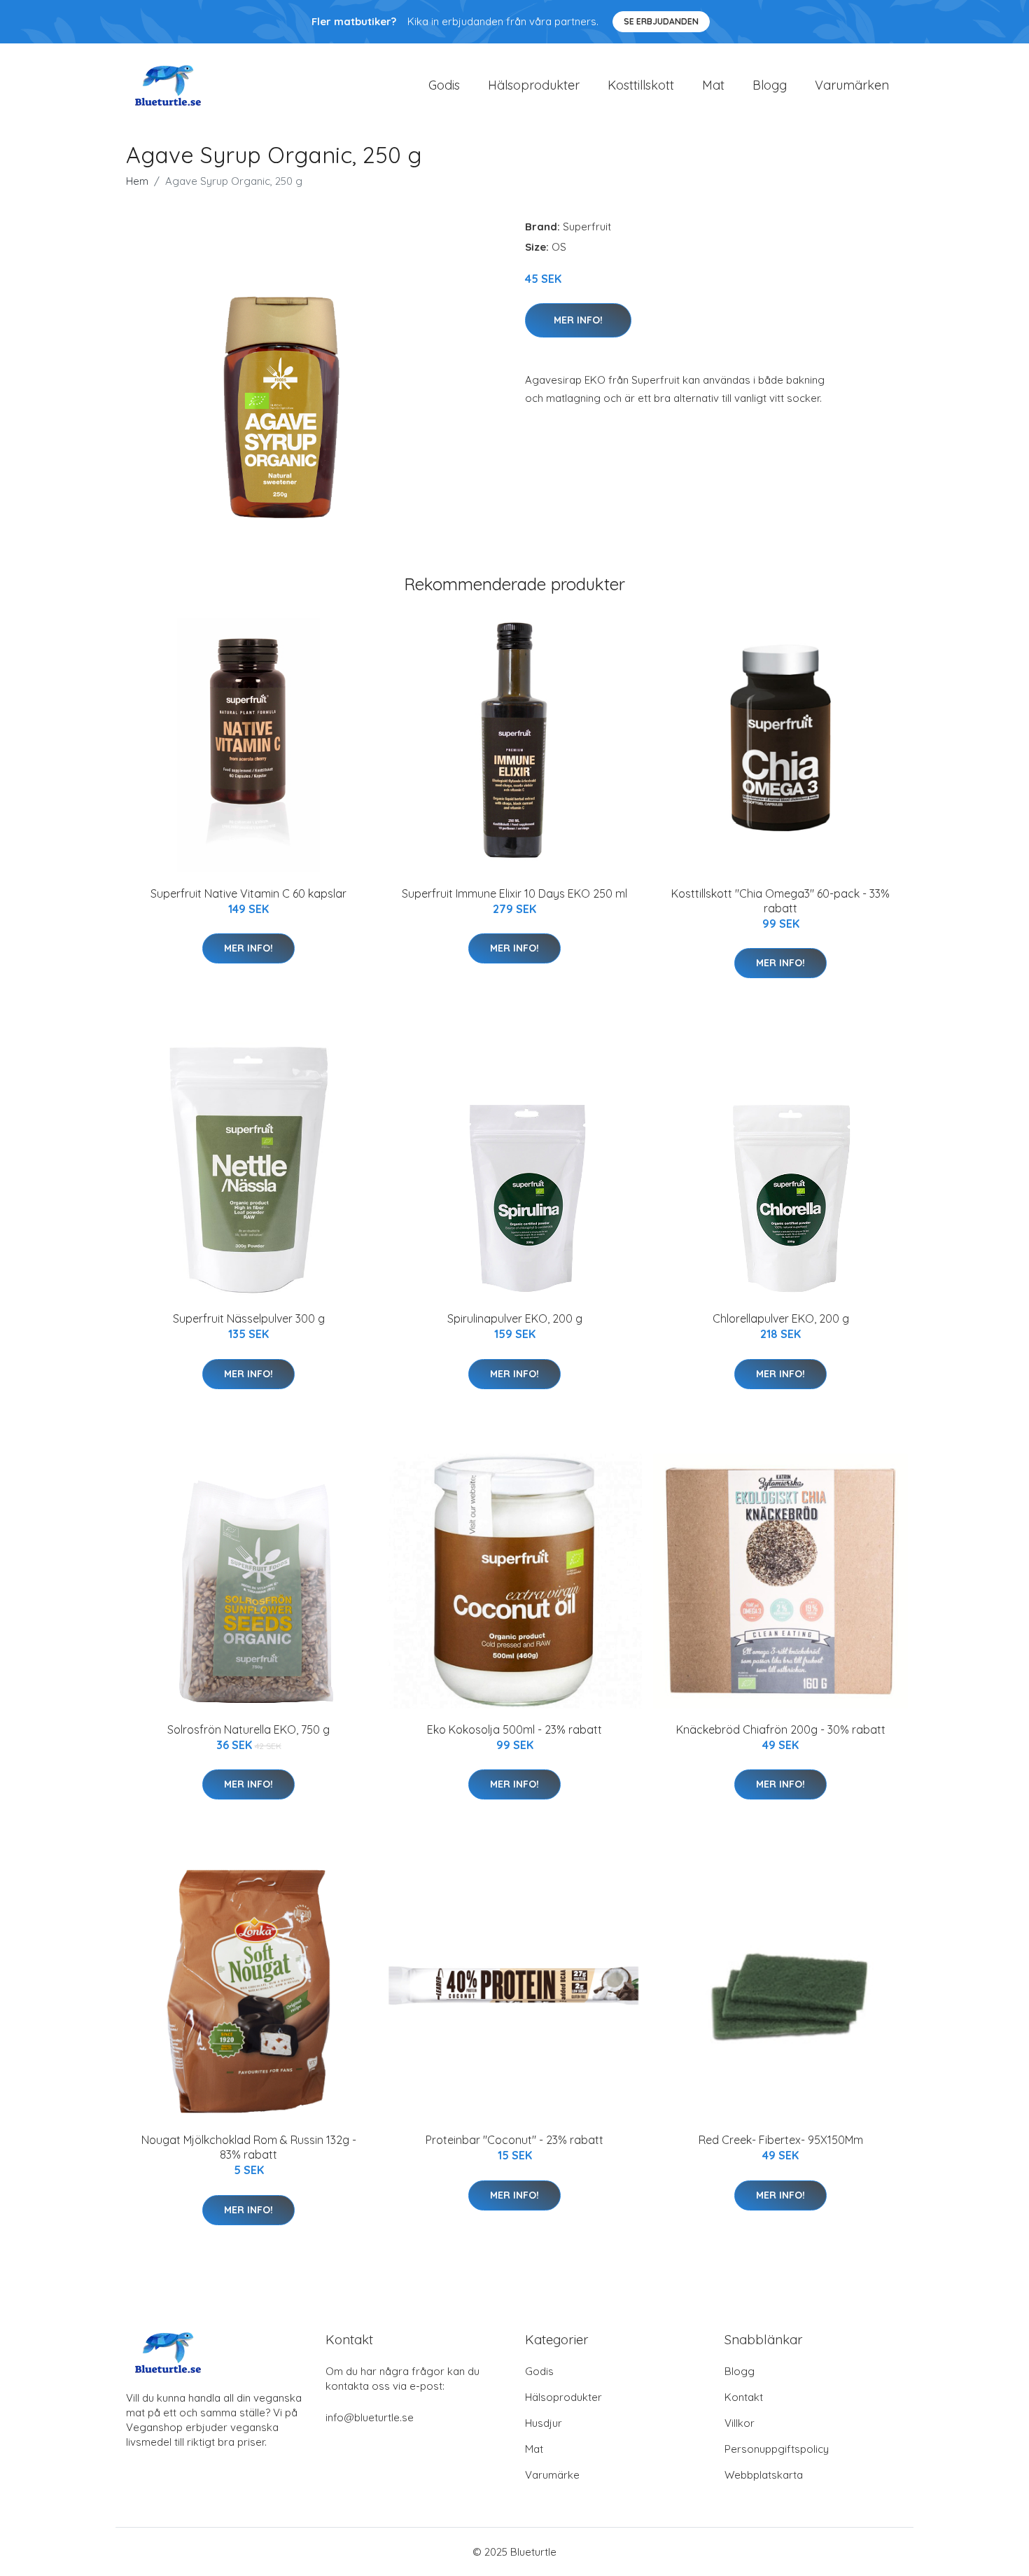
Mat (713, 85)
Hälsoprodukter (534, 85)
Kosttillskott (641, 85)
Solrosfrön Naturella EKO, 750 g (248, 1729)
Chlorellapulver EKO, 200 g (781, 1318)
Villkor (740, 2423)
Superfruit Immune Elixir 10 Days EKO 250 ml (514, 893)
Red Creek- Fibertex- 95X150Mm (781, 2140)
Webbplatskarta (764, 2475)
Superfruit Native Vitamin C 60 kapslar (248, 893)
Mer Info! (578, 320)
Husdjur (544, 2423)
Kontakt (744, 2397)
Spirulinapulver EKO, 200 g (515, 1318)
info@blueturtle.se (370, 2417)
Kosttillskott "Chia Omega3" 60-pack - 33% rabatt (780, 901)
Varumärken (852, 85)
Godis (444, 85)
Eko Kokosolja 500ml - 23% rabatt (514, 1729)
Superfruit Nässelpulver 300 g (249, 1318)
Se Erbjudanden (661, 21)
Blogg (770, 85)
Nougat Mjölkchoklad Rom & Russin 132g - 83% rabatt (249, 2147)
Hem (137, 181)
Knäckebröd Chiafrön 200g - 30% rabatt (781, 1729)
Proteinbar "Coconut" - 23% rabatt (514, 2140)
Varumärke (552, 2475)
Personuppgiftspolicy (777, 2449)
